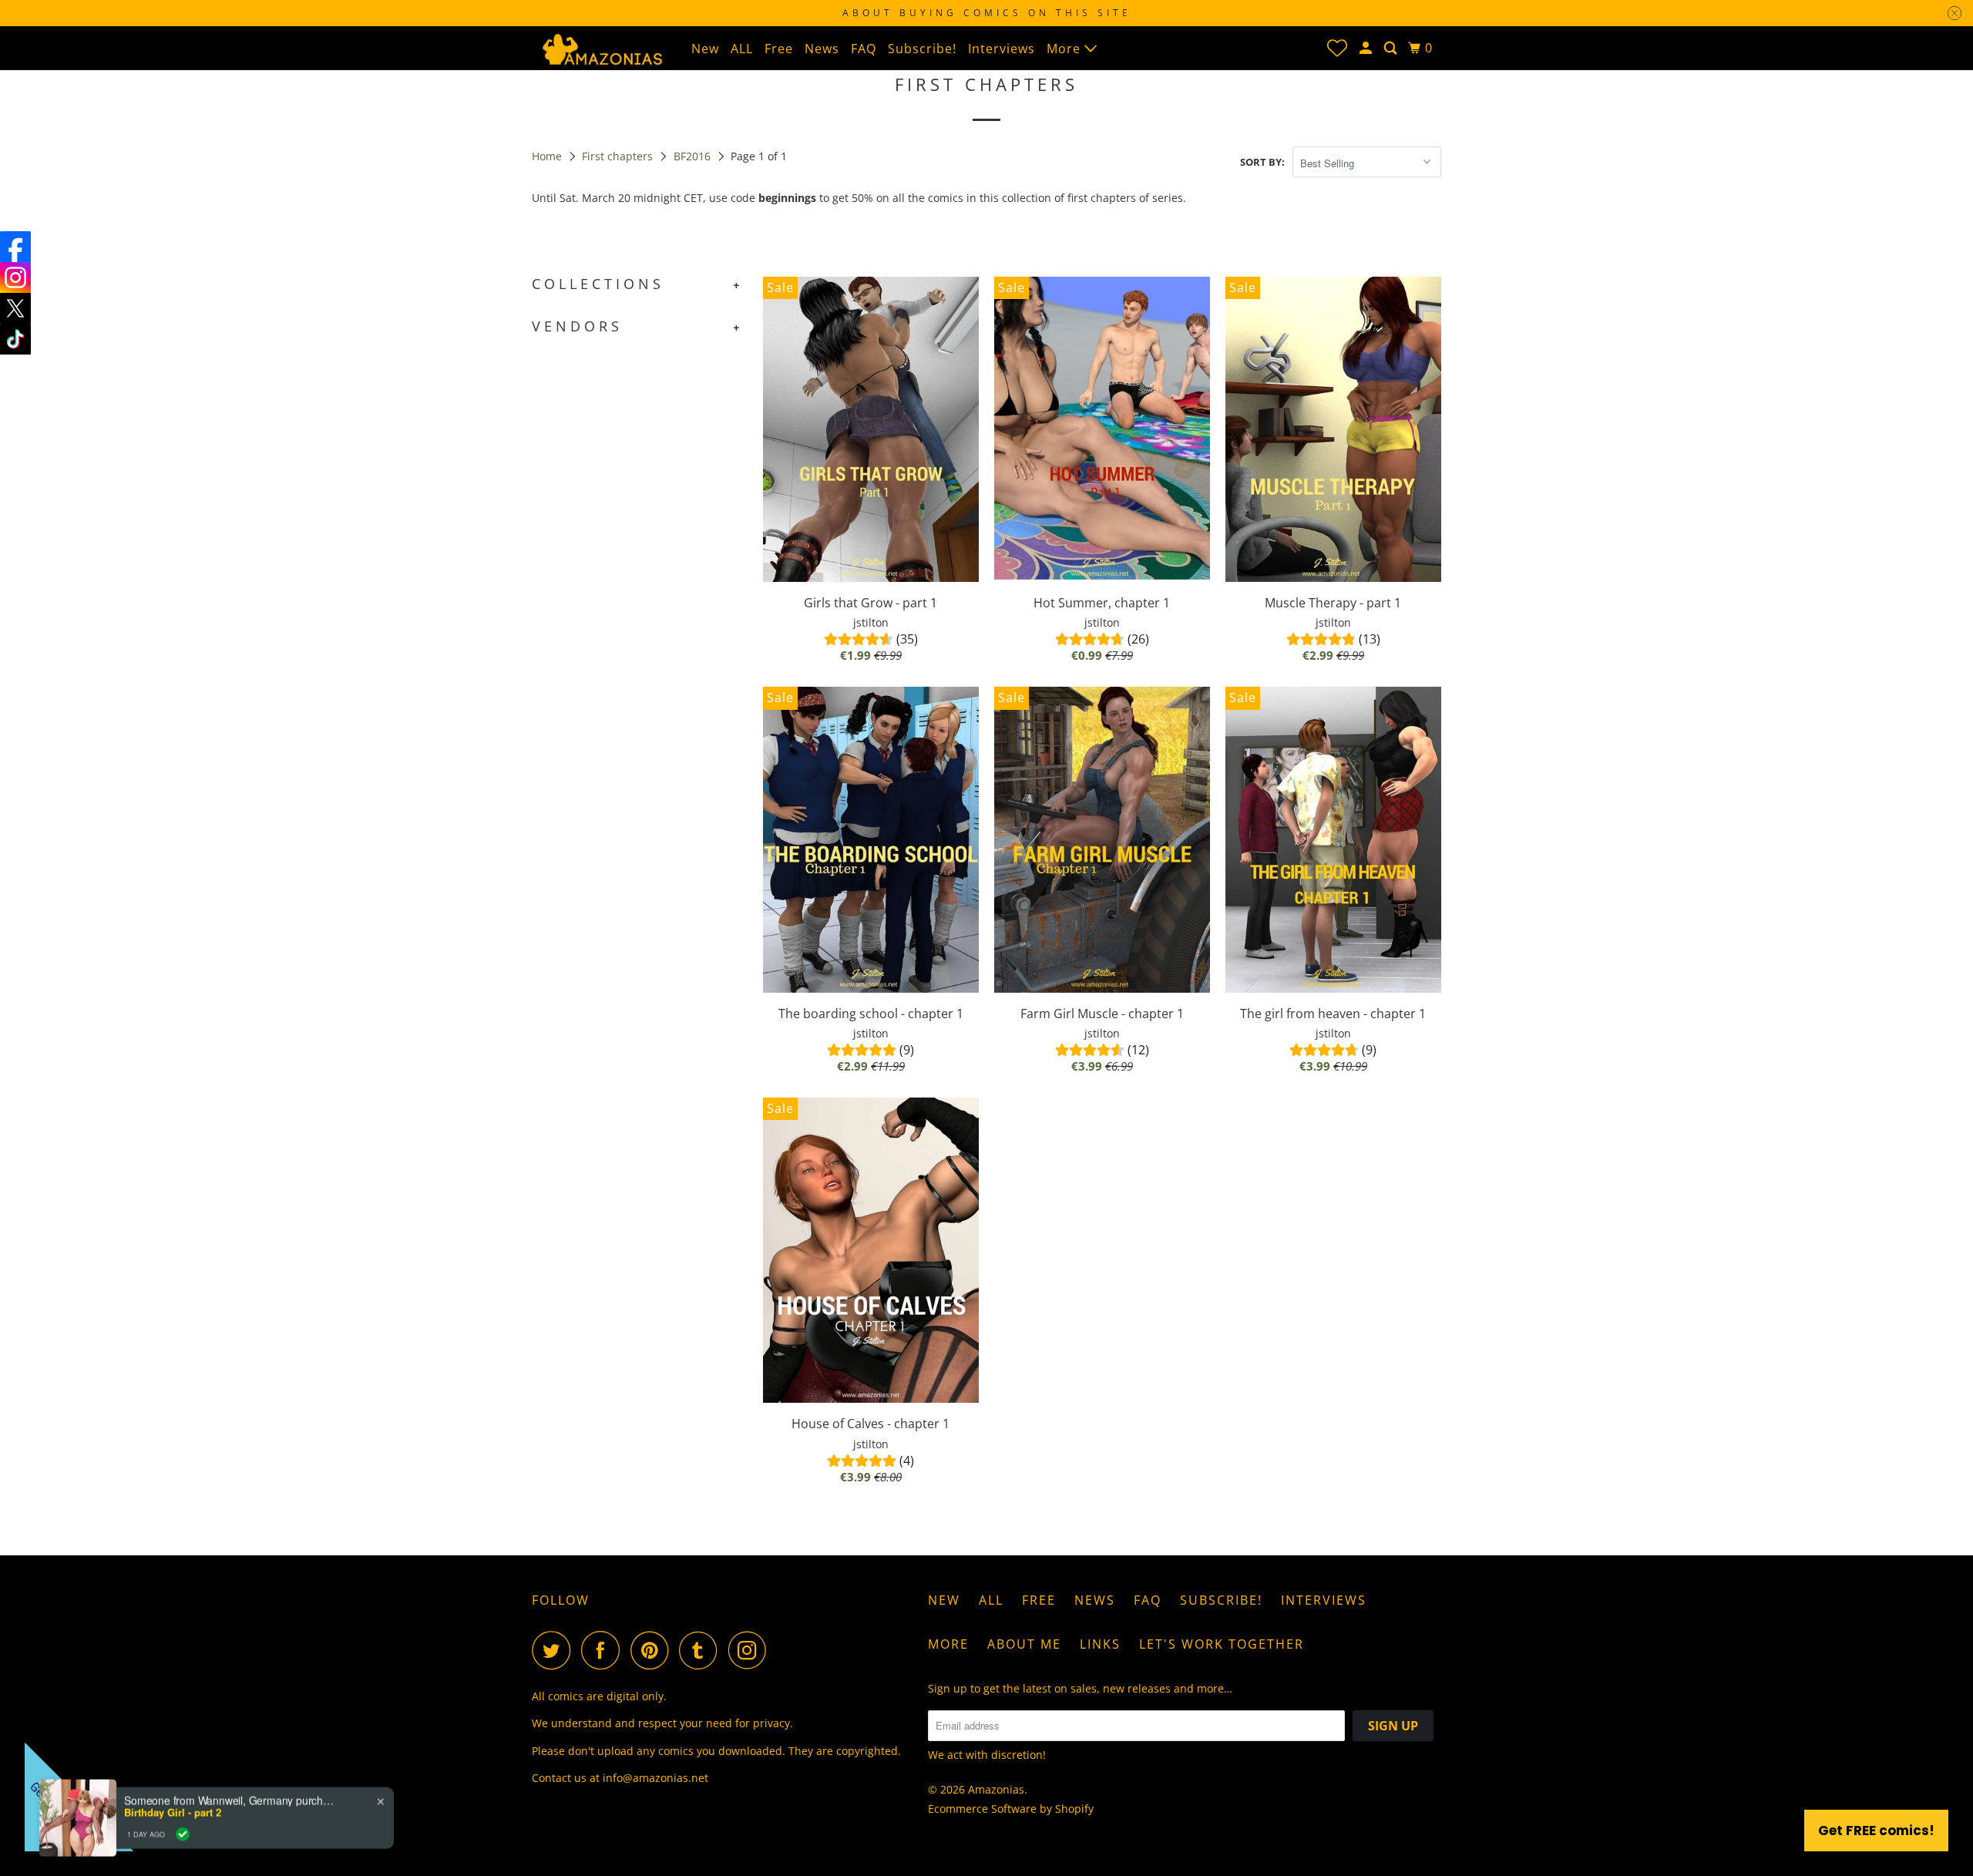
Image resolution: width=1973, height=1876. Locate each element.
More (1065, 49)
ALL (742, 49)
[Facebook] (15, 247)
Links (1100, 1644)
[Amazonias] (601, 48)
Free (779, 49)
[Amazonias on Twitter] (555, 1650)
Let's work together (1222, 1644)
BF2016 (694, 156)
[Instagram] (15, 277)
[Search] (1392, 48)
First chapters (619, 156)
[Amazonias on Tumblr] (702, 1650)
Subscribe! (922, 49)
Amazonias (996, 1789)
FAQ (864, 49)
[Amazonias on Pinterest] (653, 1650)
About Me (1024, 1644)
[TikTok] (15, 339)
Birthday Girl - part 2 (173, 1780)
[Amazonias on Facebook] (604, 1650)
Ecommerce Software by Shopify (1011, 1809)
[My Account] (1367, 48)
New (705, 49)
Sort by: (1262, 162)
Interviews (1002, 49)
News (822, 49)
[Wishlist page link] (1337, 48)
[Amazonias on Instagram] (751, 1650)
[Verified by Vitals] (183, 1802)
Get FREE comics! (1876, 1831)
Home (548, 156)
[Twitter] (15, 308)
